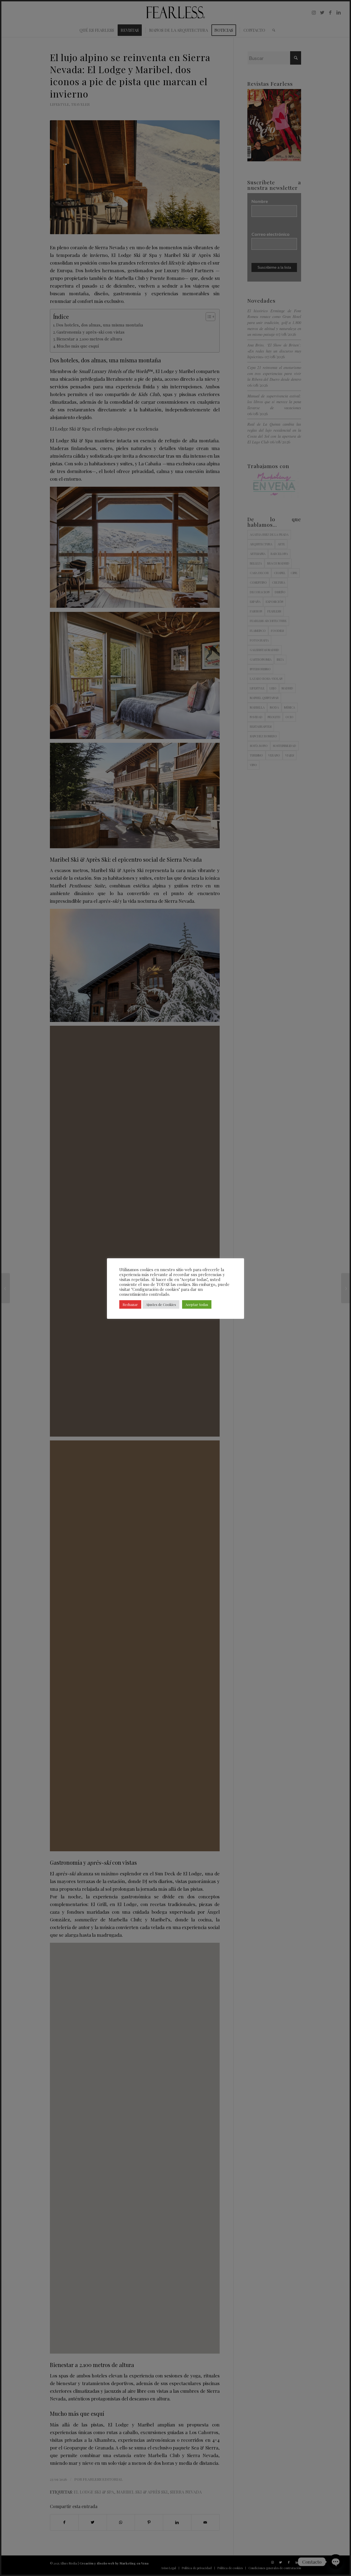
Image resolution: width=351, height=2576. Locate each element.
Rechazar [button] (130, 1304)
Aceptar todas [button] (197, 1304)
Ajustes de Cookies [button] (161, 1304)
